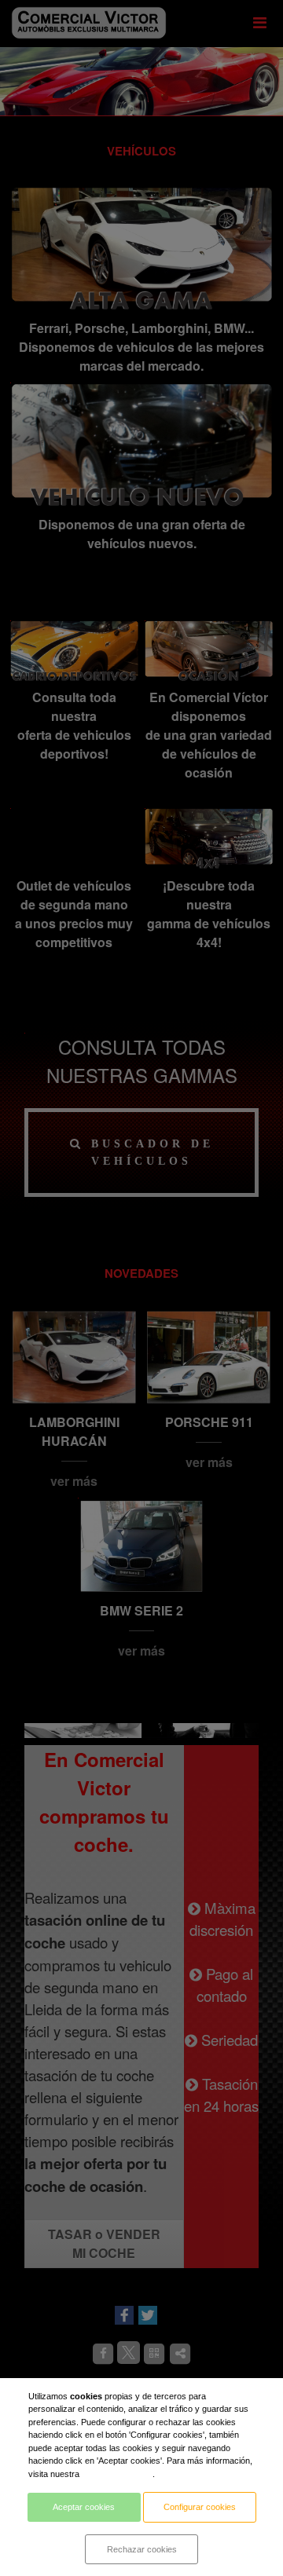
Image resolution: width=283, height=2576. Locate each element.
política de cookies (117, 2474)
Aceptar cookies (84, 2507)
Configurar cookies (200, 2507)
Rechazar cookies (142, 2549)
